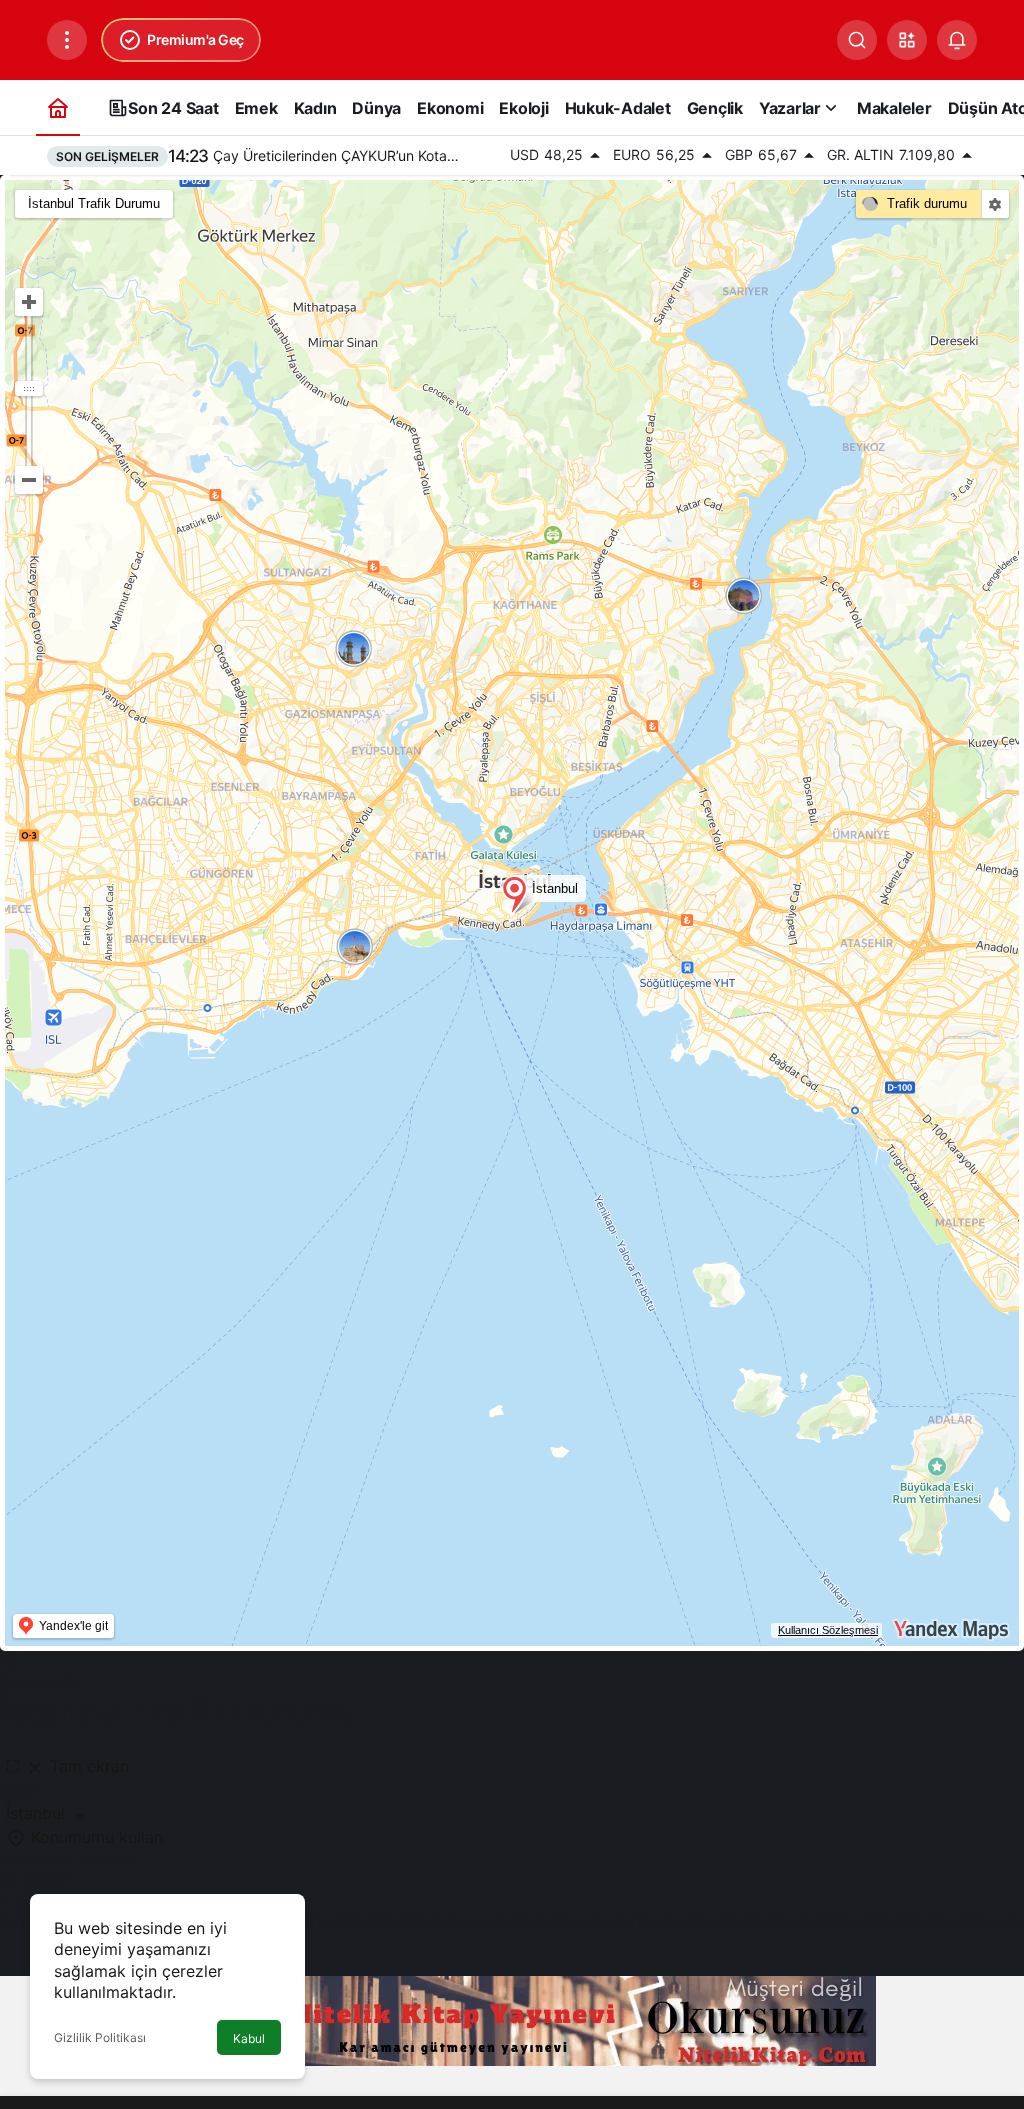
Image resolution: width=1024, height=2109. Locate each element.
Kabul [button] (249, 2038)
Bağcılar (525, 1921)
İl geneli (29, 1901)
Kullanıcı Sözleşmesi (828, 1630)
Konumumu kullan (94, 1837)
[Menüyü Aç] (67, 40)
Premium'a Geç (195, 39)
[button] (907, 40)
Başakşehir (596, 1921)
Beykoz (665, 1921)
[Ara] (857, 40)
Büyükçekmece (956, 1921)
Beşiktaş (867, 1921)
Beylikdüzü (734, 1921)
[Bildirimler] (957, 40)
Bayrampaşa (448, 1921)
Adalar (24, 1921)
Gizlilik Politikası (100, 2037)
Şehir (19, 1792)
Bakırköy (369, 1921)
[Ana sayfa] (58, 107)
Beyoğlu (805, 1921)
